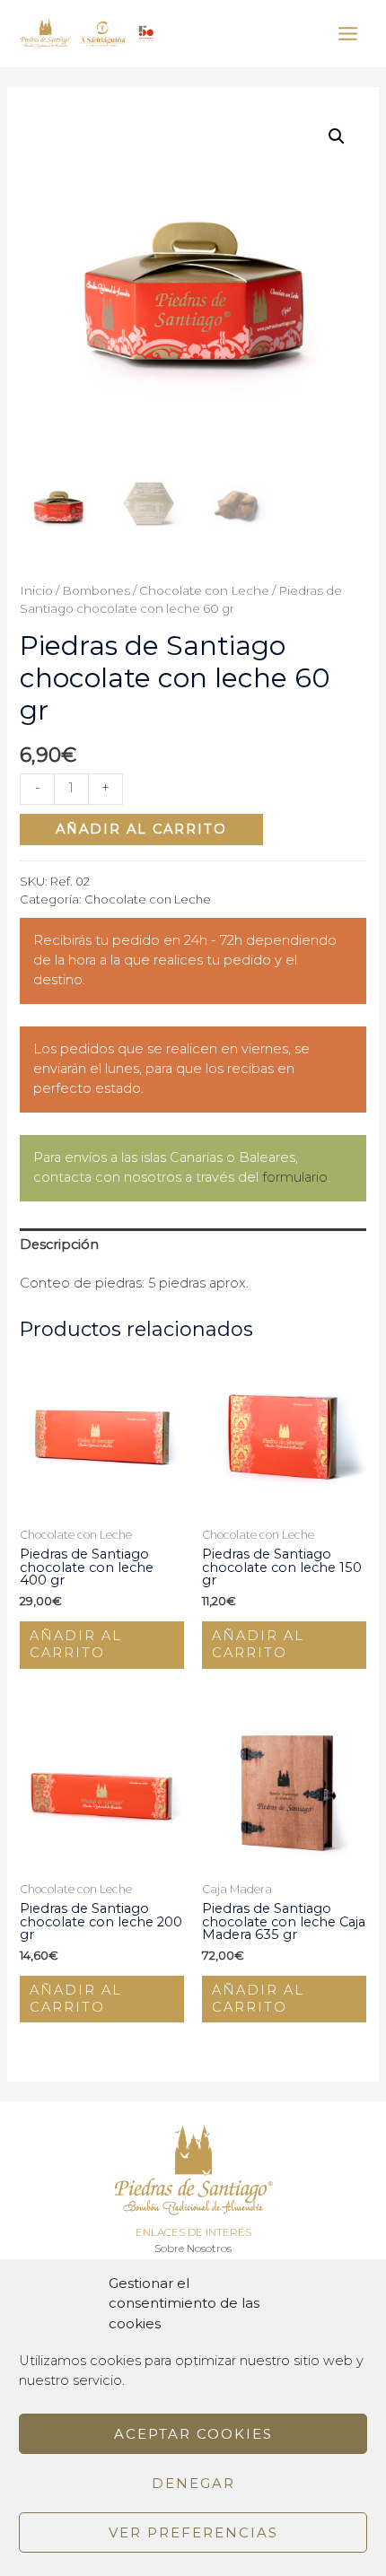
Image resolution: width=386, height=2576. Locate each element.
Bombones (96, 590)
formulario (295, 1177)
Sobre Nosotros (193, 2249)
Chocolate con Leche (204, 590)
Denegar (193, 2483)
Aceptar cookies (193, 2434)
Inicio (36, 590)
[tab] (193, 1244)
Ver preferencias (193, 2532)
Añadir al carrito (141, 829)
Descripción (59, 1244)
